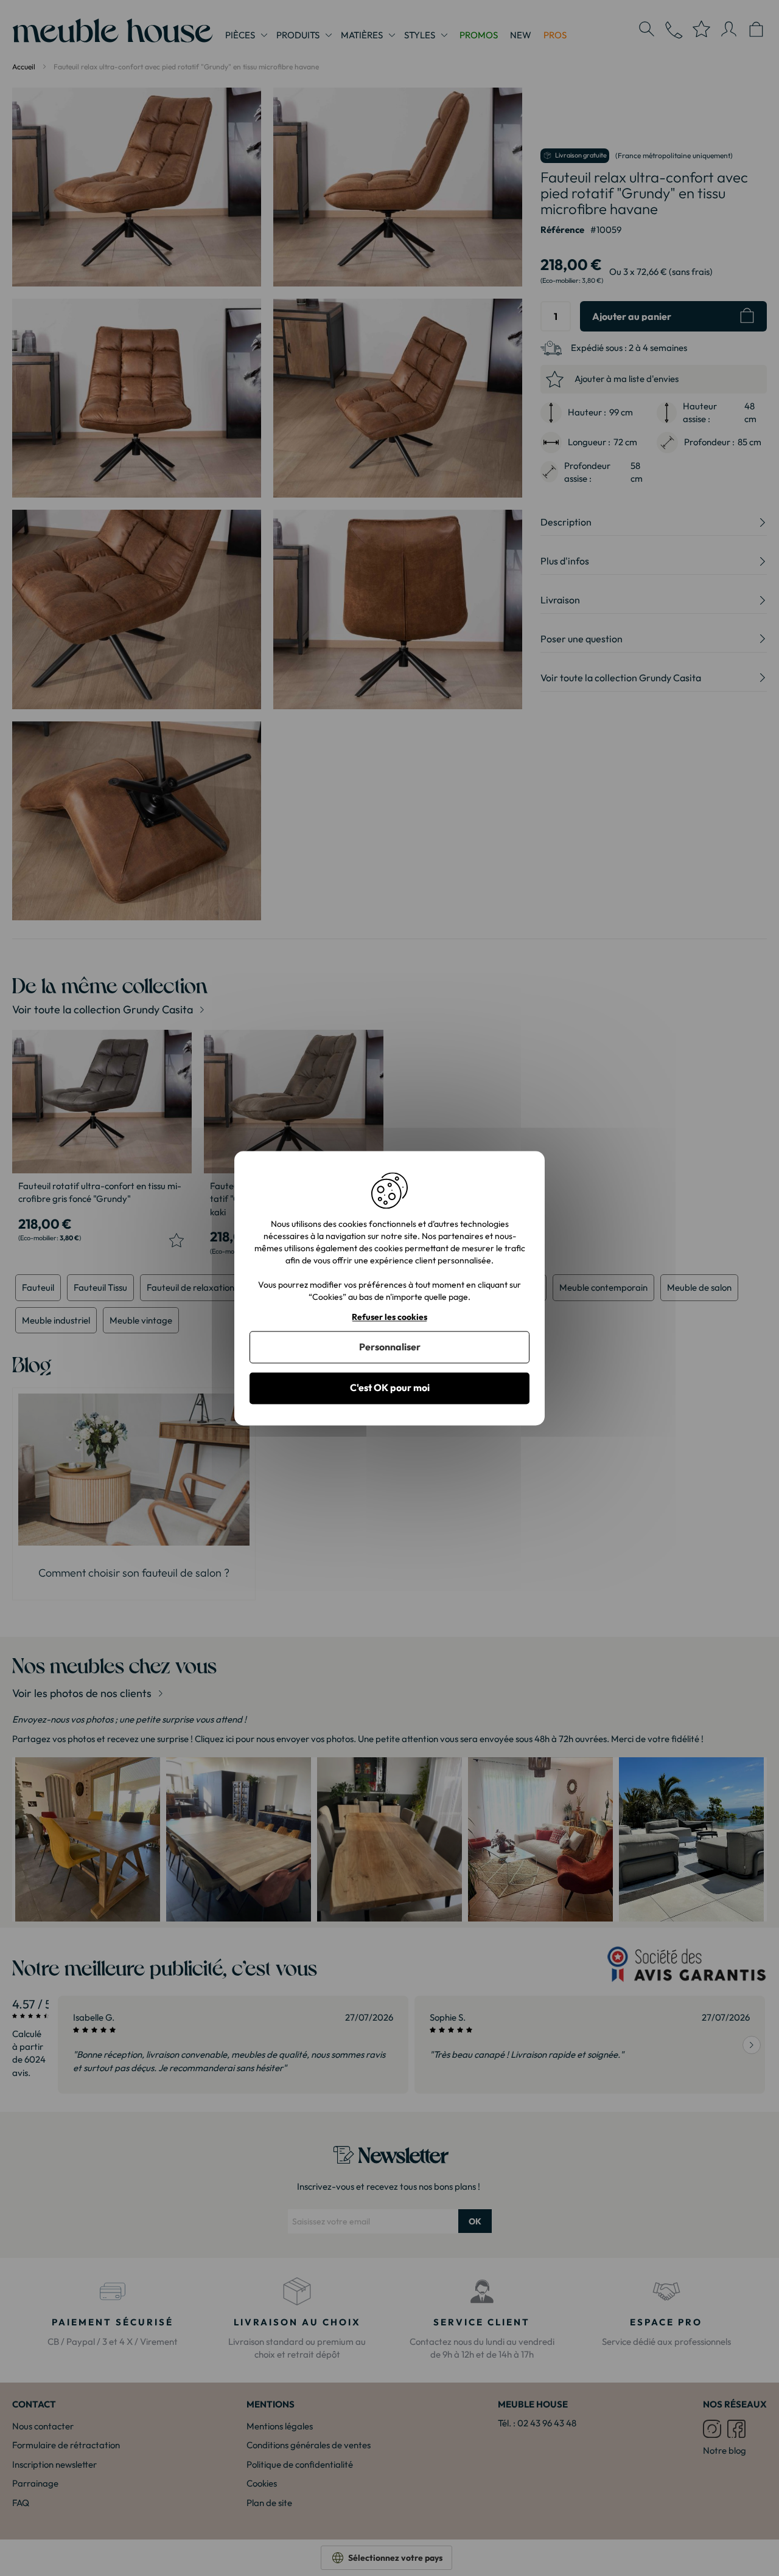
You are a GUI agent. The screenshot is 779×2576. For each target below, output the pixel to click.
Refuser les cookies (389, 1317)
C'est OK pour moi (390, 1388)
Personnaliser (390, 1347)
